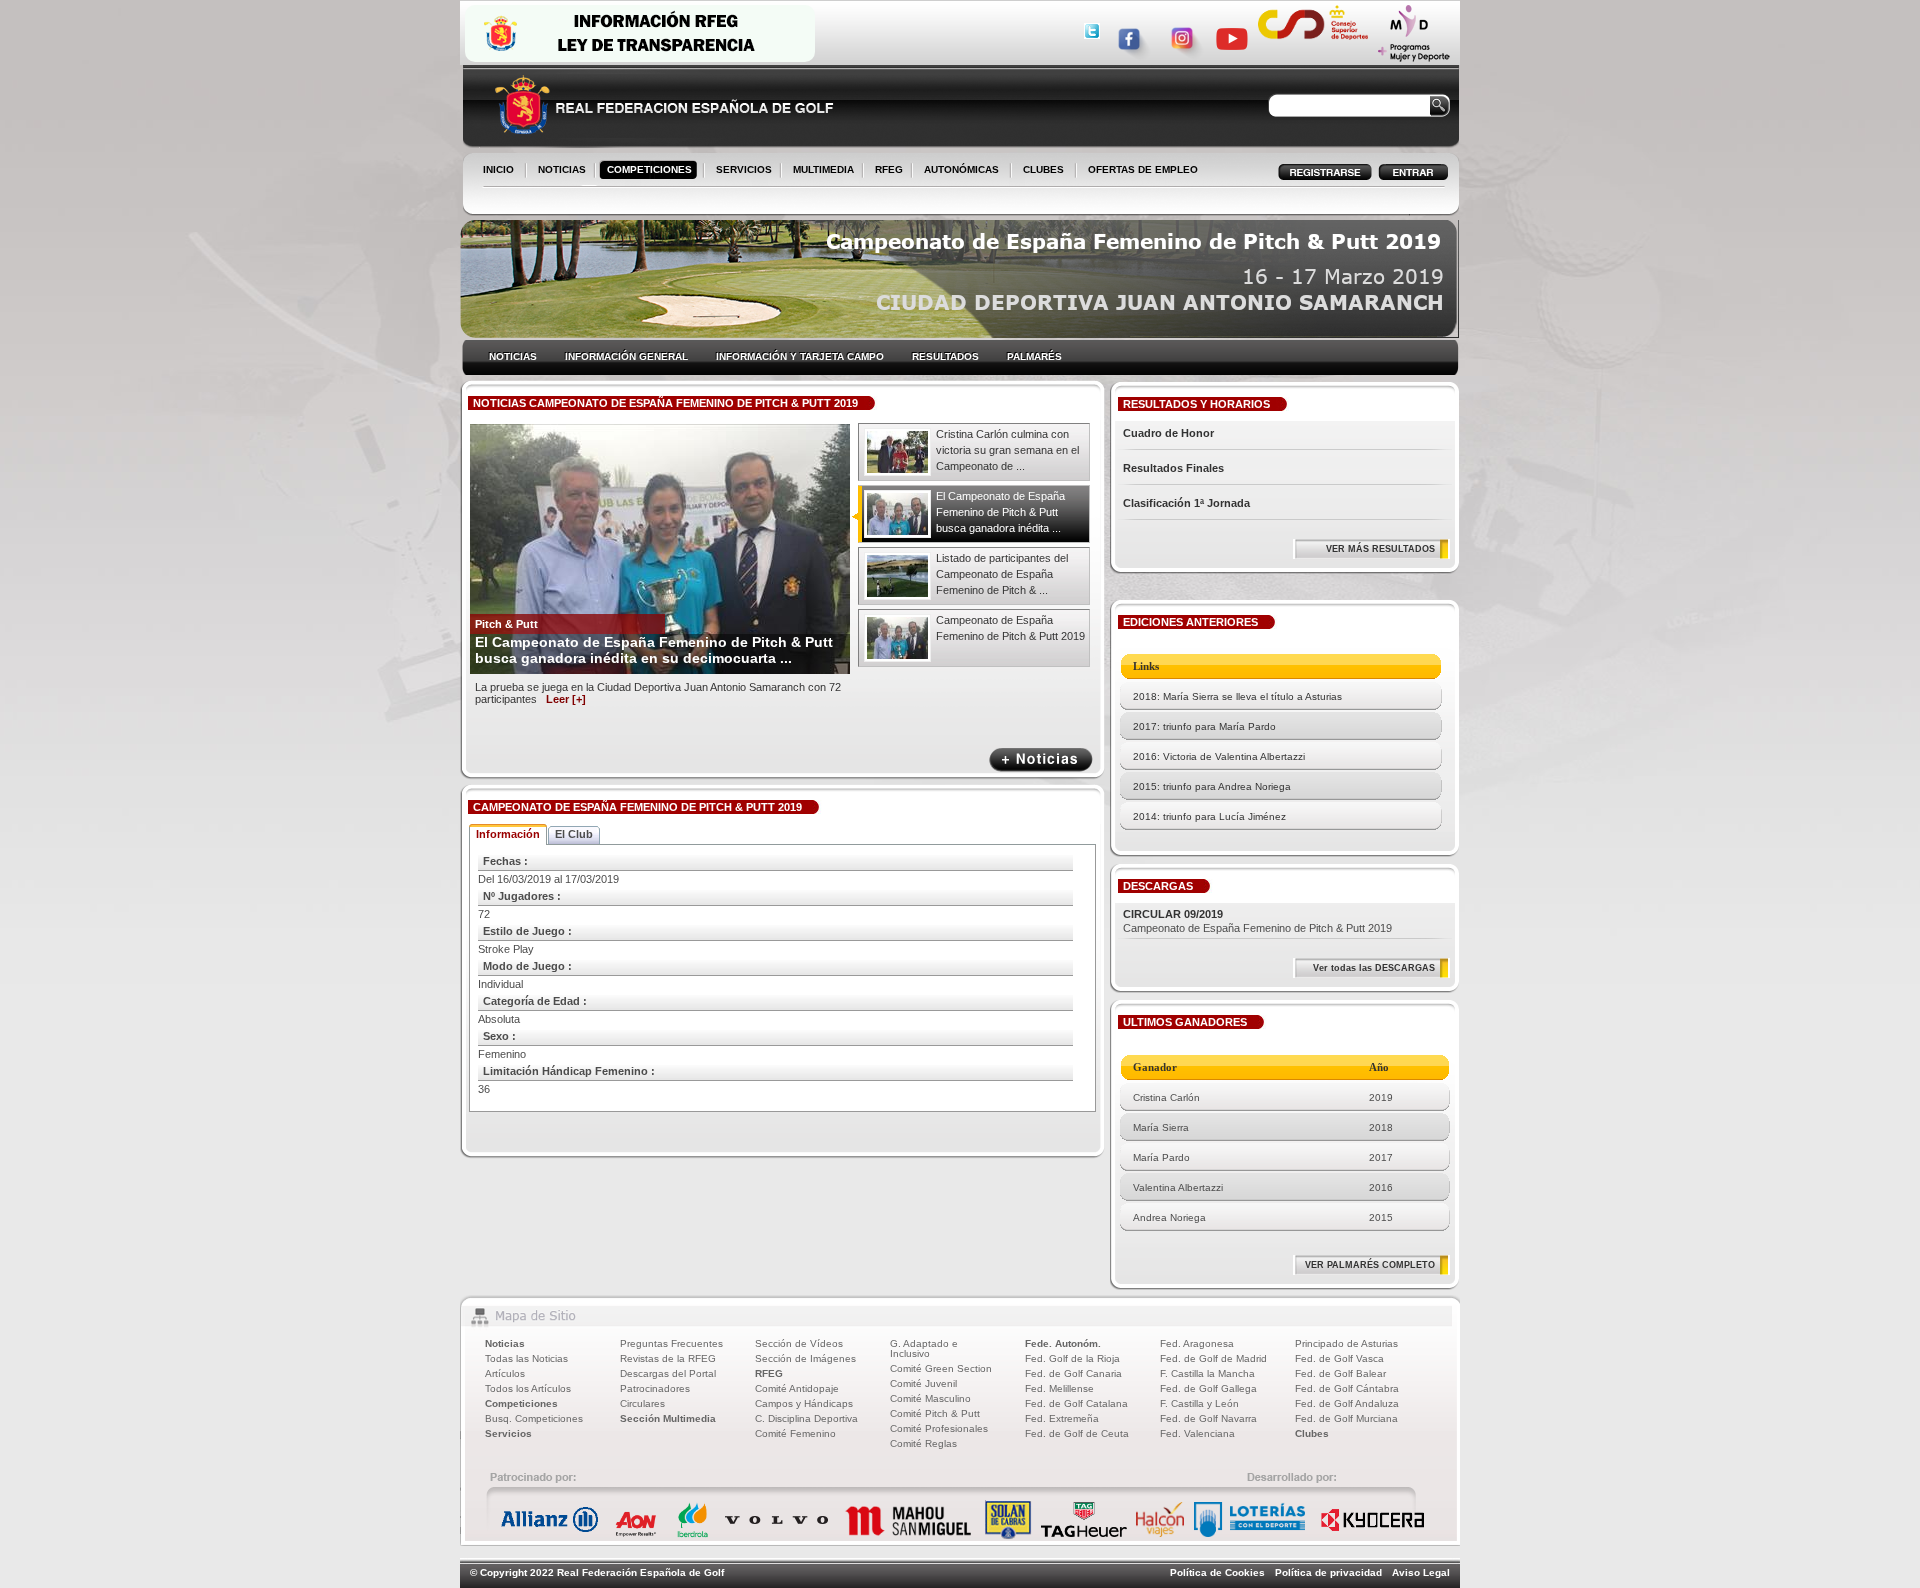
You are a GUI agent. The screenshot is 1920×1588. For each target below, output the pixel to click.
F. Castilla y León (1199, 1403)
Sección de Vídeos (799, 1343)
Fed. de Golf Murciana (1346, 1418)
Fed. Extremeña (1062, 1418)
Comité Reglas (923, 1443)
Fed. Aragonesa (1197, 1343)
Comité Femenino (795, 1433)
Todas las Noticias (526, 1358)
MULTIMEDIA (819, 171)
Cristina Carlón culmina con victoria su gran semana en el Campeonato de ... (1007, 450)
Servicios (508, 1433)
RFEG (885, 171)
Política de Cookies (1217, 1572)
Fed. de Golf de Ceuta (1077, 1433)
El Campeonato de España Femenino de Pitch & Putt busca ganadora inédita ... (1000, 512)
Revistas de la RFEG (668, 1358)
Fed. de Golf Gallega (1208, 1388)
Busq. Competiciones (534, 1418)
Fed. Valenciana (1197, 1433)
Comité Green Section (941, 1368)
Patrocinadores (655, 1388)
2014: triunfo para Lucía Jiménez (1209, 816)
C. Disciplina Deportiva (806, 1418)
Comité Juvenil (923, 1383)
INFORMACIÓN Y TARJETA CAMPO (800, 356)
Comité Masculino (930, 1398)
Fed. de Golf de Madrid (1213, 1358)
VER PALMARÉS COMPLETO (1370, 1265)
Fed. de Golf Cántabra (1347, 1388)
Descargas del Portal (668, 1373)
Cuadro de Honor (1168, 433)
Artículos (505, 1373)
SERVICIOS (740, 171)
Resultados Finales (1173, 468)
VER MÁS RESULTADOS (1380, 549)
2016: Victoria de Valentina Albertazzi (1219, 756)
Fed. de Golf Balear (1340, 1373)
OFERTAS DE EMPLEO (1143, 169)
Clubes (1312, 1433)
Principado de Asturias (1346, 1343)
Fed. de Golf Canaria (1073, 1373)
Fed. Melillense (1059, 1388)
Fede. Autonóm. (1063, 1343)
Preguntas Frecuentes (671, 1343)
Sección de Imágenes (805, 1358)
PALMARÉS (1034, 356)
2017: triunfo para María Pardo (1204, 726)
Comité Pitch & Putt (935, 1413)
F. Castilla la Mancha (1207, 1373)
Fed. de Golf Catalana (1076, 1403)
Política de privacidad (1328, 1572)
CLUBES (1043, 169)
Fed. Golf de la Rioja (1072, 1358)
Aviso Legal (1421, 1572)
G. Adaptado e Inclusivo (924, 1348)
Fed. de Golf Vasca (1339, 1358)
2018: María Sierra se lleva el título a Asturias (1237, 696)
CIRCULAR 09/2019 (1173, 914)
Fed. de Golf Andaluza (1347, 1403)
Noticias (505, 1343)
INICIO (498, 169)
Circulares (642, 1403)
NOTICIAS (558, 171)
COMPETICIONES (649, 169)
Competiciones (521, 1403)
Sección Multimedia (668, 1418)
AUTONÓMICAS (961, 169)
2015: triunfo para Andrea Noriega (1212, 786)
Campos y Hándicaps (804, 1403)
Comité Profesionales (939, 1428)
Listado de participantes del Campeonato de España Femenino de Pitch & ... (1002, 574)
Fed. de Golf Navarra (1208, 1418)
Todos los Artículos (528, 1388)
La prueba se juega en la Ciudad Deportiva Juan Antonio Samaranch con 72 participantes (658, 693)
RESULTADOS (945, 356)
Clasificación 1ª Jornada (1186, 503)
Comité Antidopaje (797, 1388)
